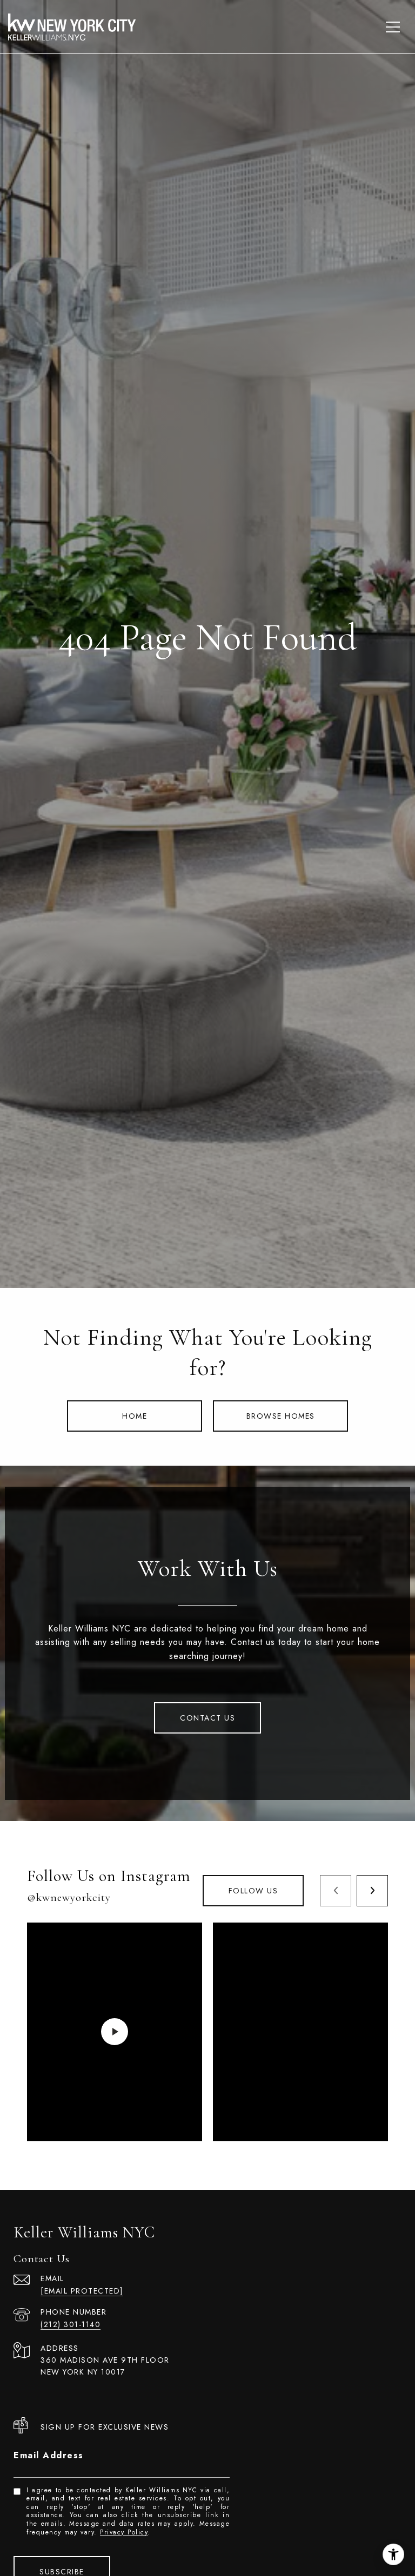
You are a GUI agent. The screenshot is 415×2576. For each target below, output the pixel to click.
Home (135, 1416)
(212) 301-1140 (71, 2324)
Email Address (49, 2455)
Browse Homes (281, 1416)
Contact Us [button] (207, 1718)
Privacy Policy (124, 2532)
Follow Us (253, 1891)
